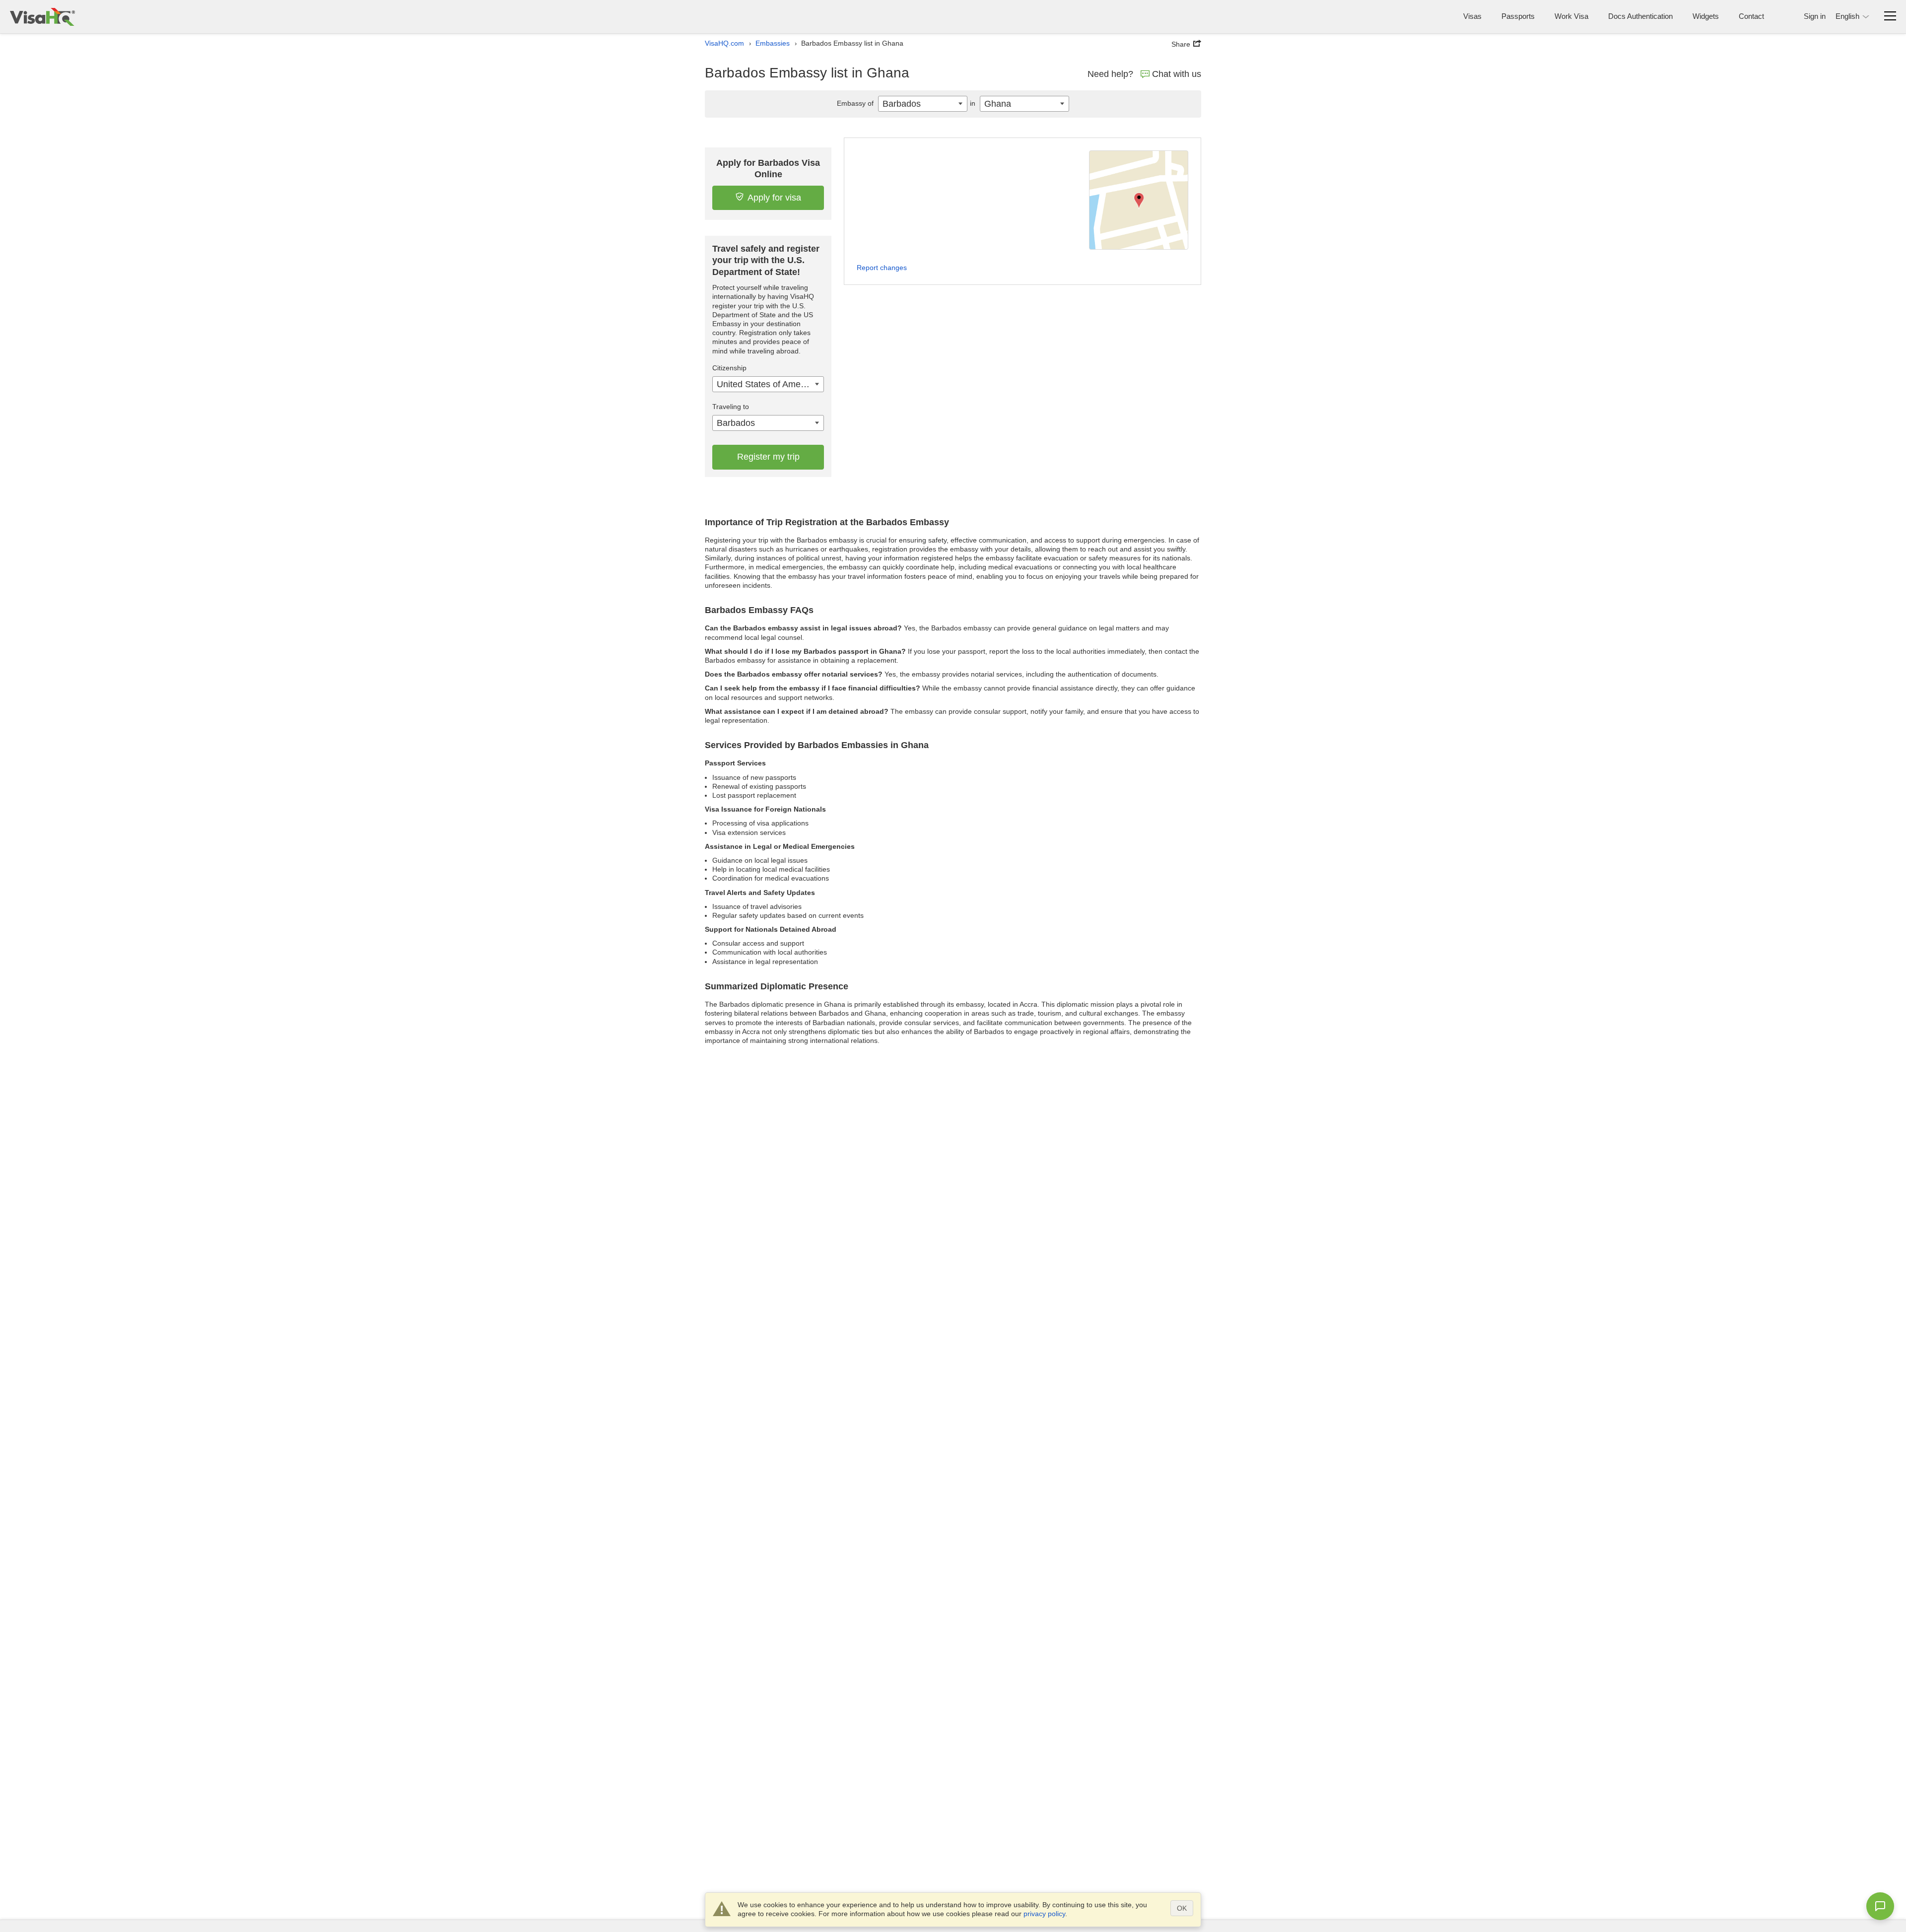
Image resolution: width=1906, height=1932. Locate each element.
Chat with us (1177, 74)
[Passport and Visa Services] (42, 17)
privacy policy (1044, 1914)
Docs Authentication (1640, 16)
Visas (1472, 16)
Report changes (882, 268)
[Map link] (1139, 200)
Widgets (1706, 16)
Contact (1751, 16)
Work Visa (1571, 16)
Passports (1518, 16)
